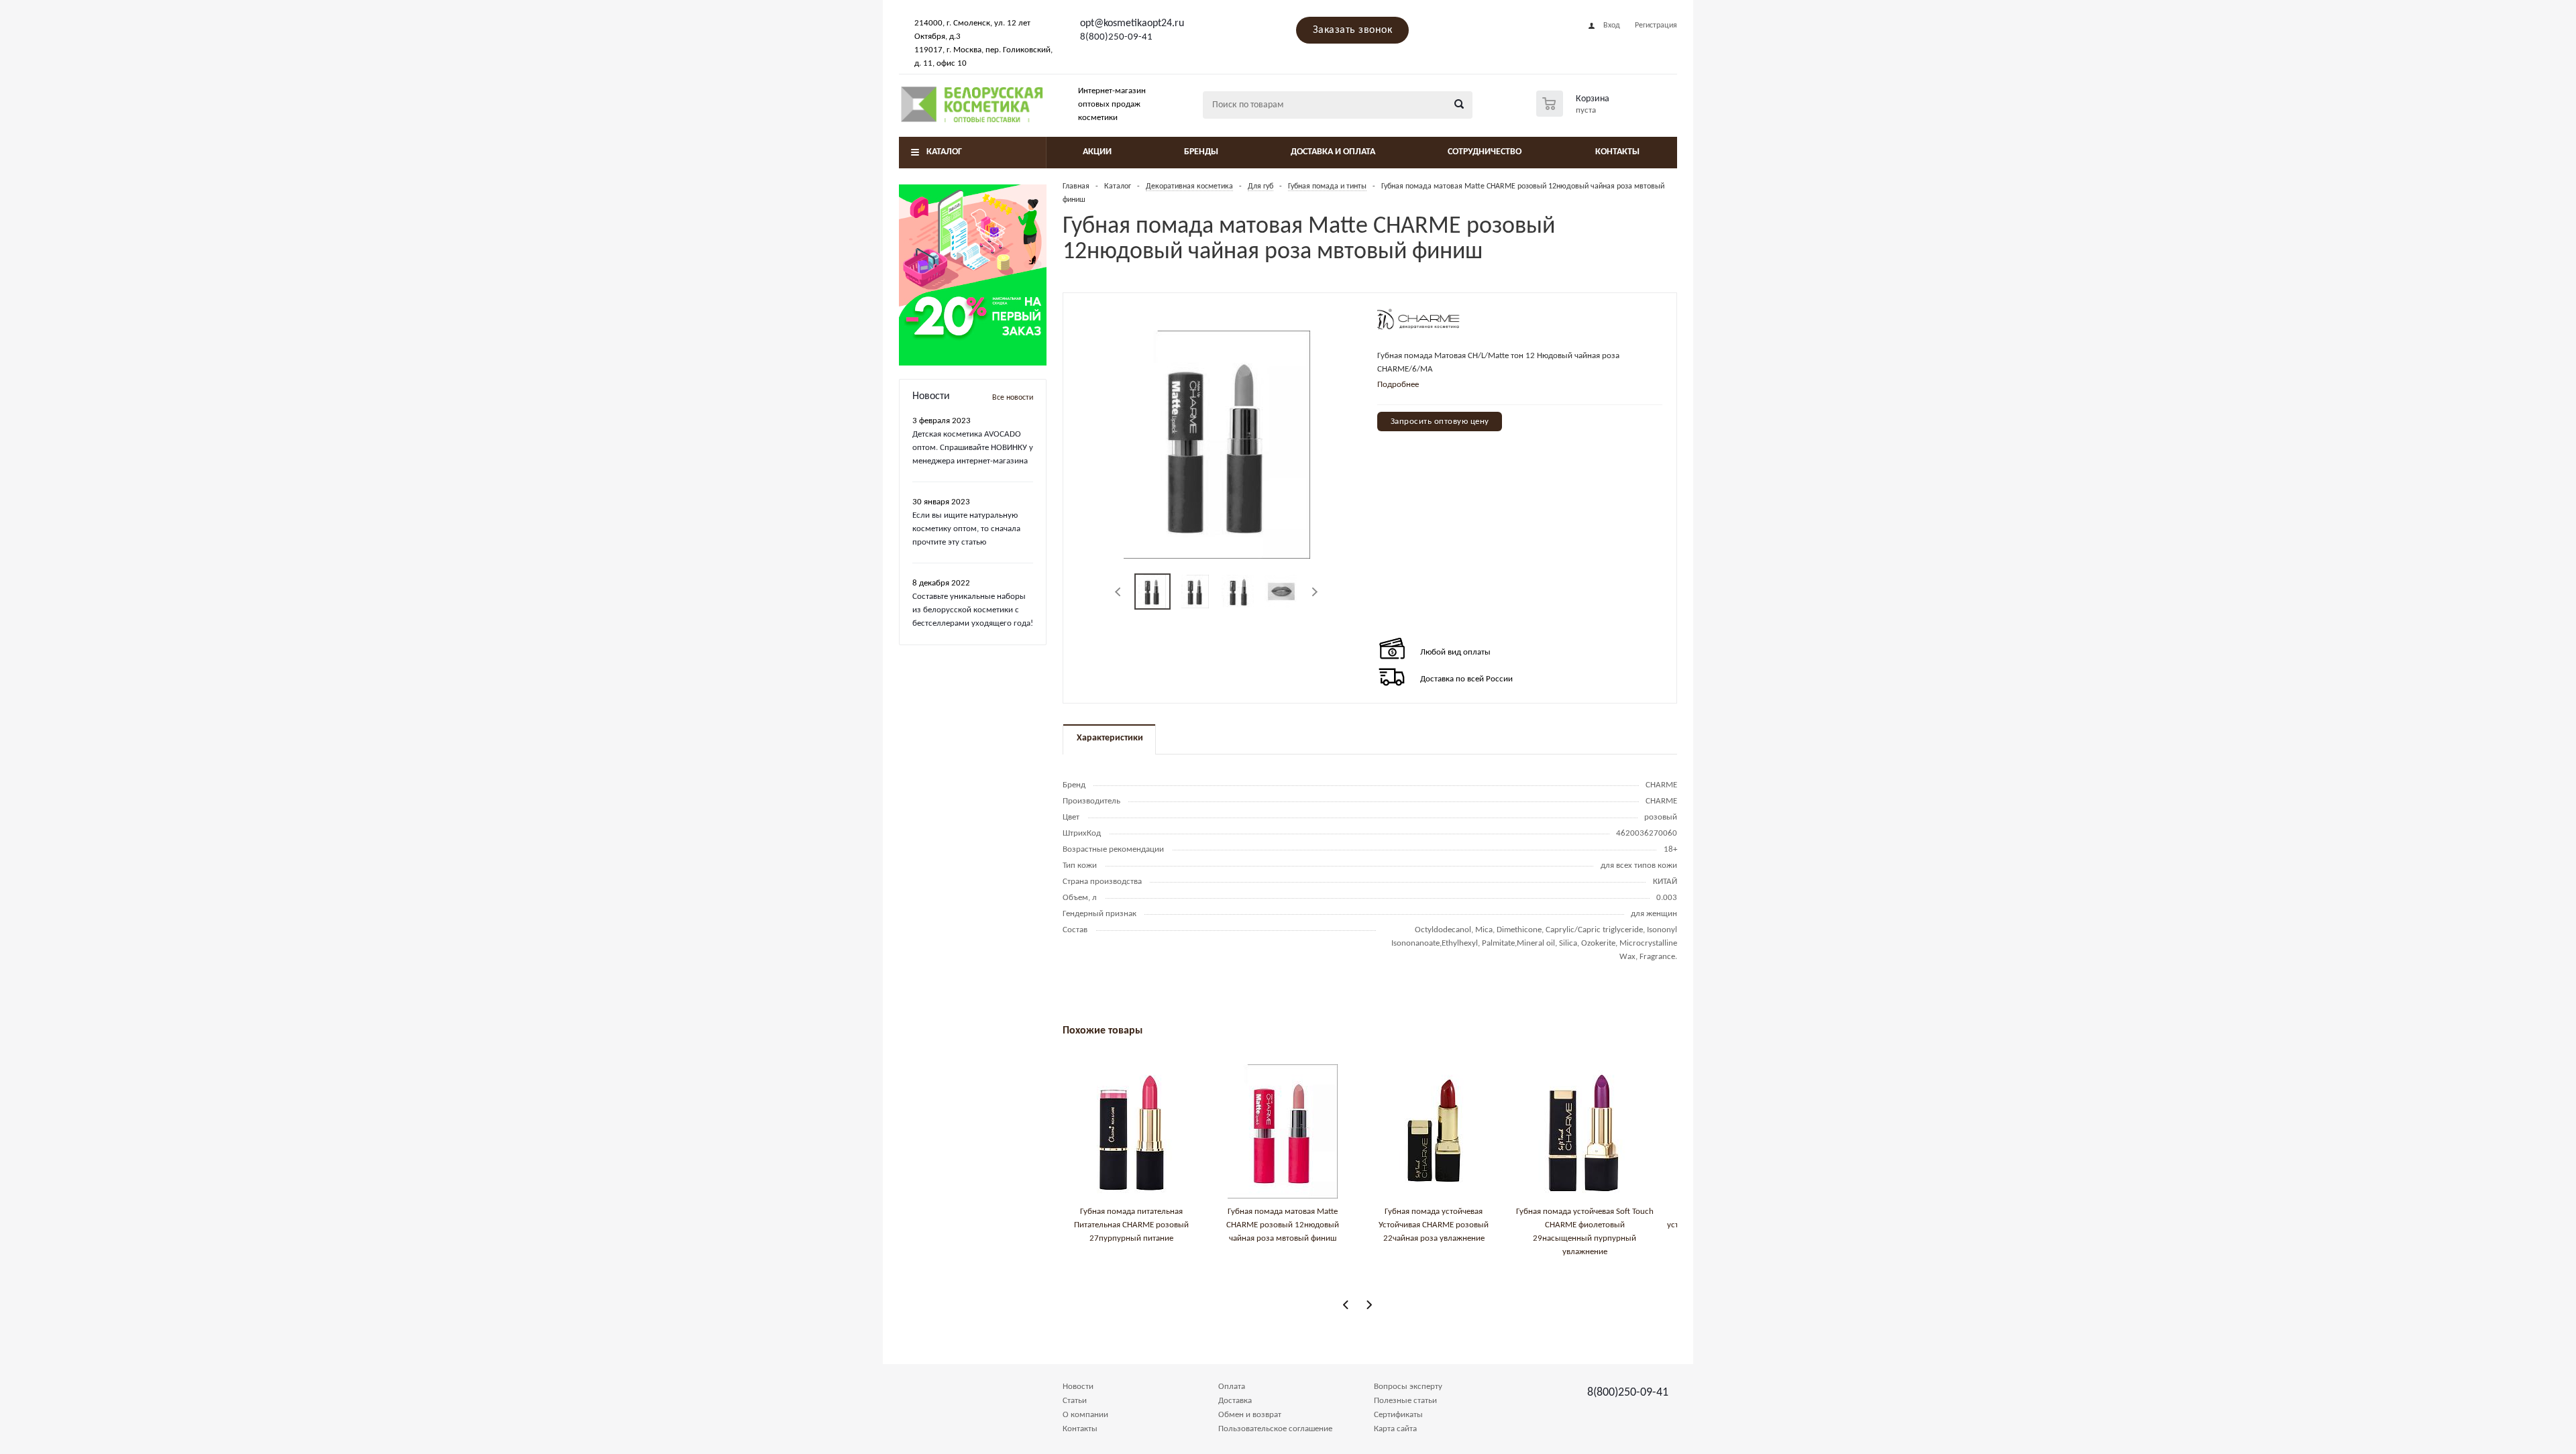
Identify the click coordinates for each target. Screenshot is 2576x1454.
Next (1314, 592)
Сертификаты (1398, 1415)
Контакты (1617, 152)
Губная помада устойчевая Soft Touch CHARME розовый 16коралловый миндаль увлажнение (1451, 1225)
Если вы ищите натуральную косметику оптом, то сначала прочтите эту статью (966, 529)
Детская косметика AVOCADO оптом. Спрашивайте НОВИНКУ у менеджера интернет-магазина (973, 448)
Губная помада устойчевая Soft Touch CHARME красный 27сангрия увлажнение (1602, 1225)
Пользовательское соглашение (1275, 1429)
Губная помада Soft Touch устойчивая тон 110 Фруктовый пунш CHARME (1149, 1225)
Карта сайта (1395, 1429)
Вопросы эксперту (1408, 1387)
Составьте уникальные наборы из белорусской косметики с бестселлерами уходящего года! (973, 610)
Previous (1119, 592)
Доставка (1235, 1401)
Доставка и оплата (1333, 152)
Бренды (1201, 152)
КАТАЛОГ (944, 152)
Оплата (1232, 1387)
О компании (1085, 1415)
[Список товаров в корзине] (1574, 113)
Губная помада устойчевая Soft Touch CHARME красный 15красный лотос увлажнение (1300, 1225)
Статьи (1075, 1401)
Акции (1097, 152)
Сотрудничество (1485, 152)
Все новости (1013, 398)
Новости (1078, 1387)
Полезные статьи (1405, 1401)
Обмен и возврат (1250, 1415)
